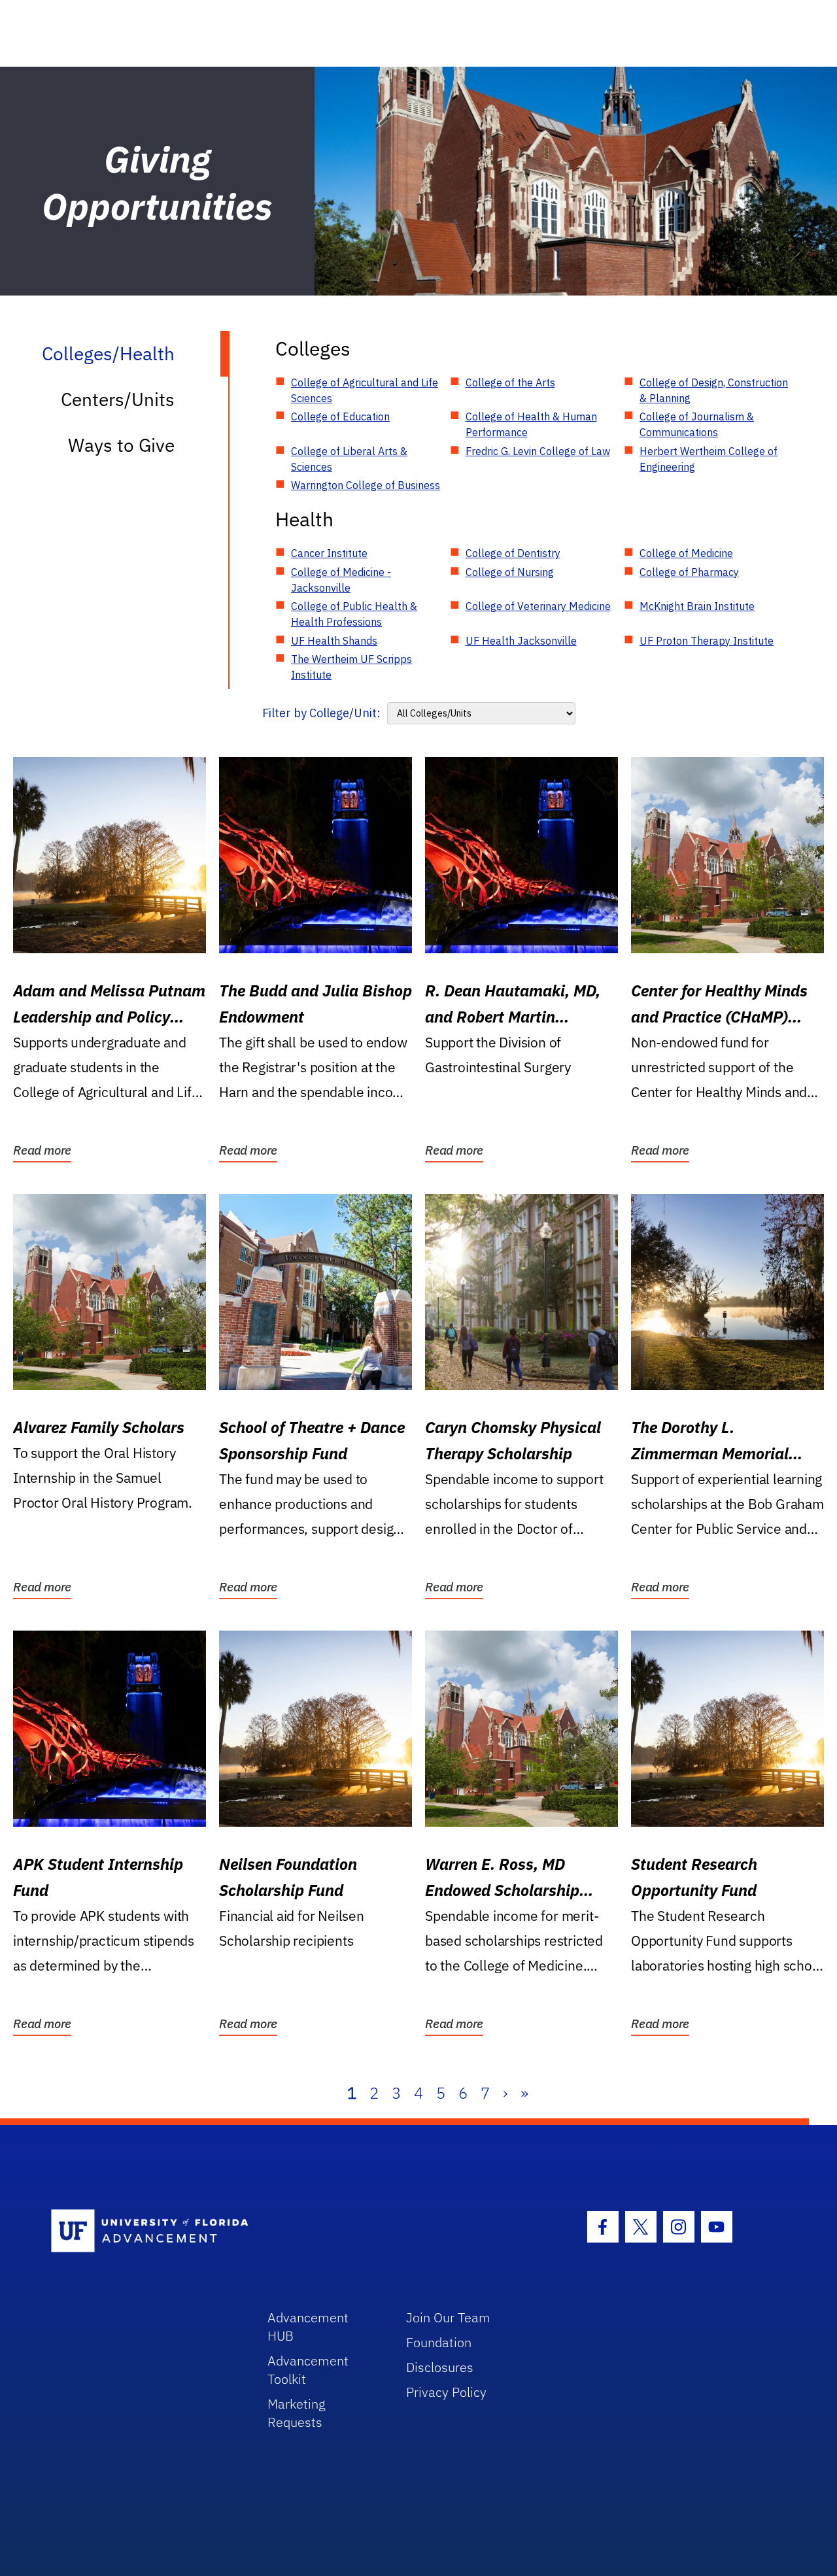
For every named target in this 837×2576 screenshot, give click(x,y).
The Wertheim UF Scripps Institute (351, 667)
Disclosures (440, 2367)
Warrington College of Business (366, 485)
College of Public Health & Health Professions (354, 614)
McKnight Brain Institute (697, 606)
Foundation (439, 2342)
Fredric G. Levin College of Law (538, 451)
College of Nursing (510, 572)
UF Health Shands (334, 641)
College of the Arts (510, 382)
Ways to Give (121, 445)
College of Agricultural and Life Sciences (365, 390)
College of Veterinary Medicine (538, 606)
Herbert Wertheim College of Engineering (709, 459)
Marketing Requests (297, 2413)
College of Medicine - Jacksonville (341, 580)
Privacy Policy (446, 2392)
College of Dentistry (513, 553)
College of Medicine (686, 553)
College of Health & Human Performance (531, 424)
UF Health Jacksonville (521, 641)
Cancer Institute (329, 553)
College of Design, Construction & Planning (714, 390)
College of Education (340, 416)
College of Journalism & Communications (697, 424)
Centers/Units (118, 399)
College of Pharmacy (689, 572)
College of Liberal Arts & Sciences (349, 459)
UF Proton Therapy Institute (707, 641)
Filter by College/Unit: (321, 713)
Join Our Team (448, 2317)
